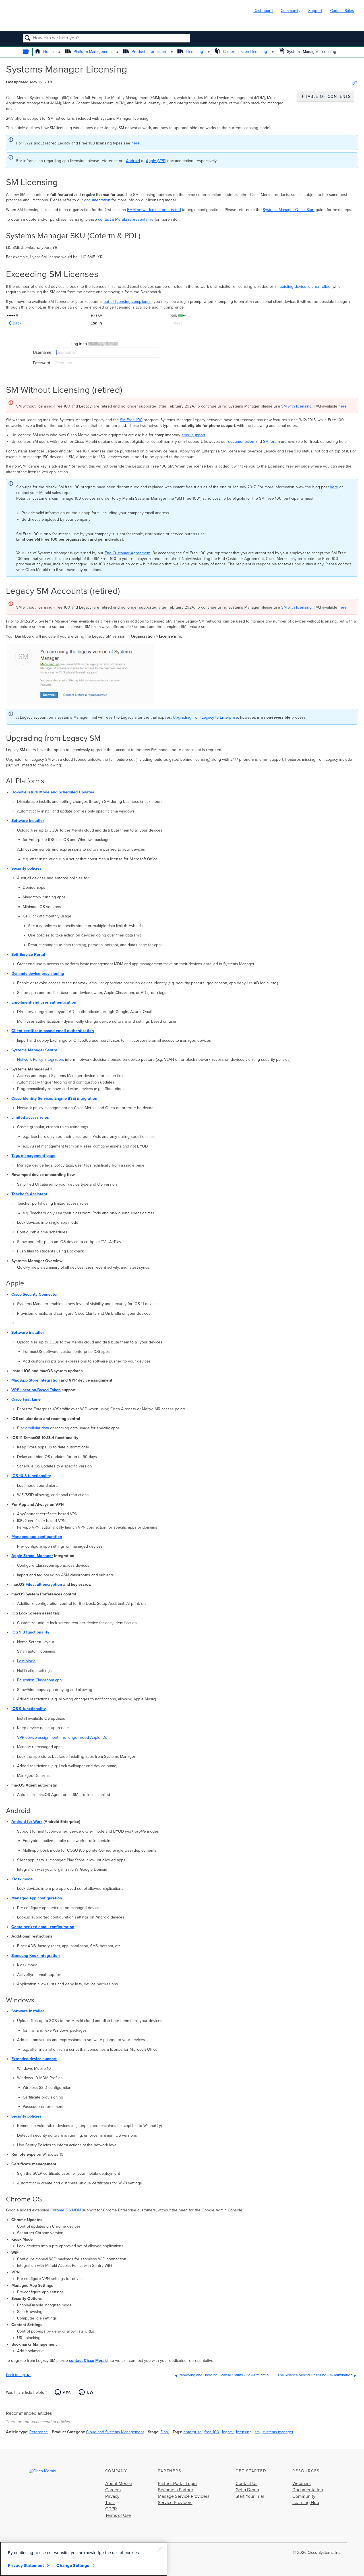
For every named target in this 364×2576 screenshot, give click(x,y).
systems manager (278, 2432)
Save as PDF (354, 84)
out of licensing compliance (128, 302)
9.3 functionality (34, 1632)
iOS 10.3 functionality (31, 1476)
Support (315, 11)
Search (28, 38)
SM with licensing (296, 406)
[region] (84, 2559)
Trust (110, 2503)
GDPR (111, 2509)
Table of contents (327, 97)
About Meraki (119, 2484)
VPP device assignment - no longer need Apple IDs (62, 1737)
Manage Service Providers (184, 2496)
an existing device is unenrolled (302, 287)
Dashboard (263, 11)
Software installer (28, 1333)
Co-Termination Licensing (245, 52)
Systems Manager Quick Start (289, 210)
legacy (228, 2432)
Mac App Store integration (36, 1380)
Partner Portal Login (177, 2484)
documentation (97, 200)
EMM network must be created (154, 210)
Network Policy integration (40, 1059)
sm (257, 2432)
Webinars (301, 2484)
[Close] (160, 2549)
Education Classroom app (39, 1680)
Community (290, 11)
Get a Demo (247, 2490)
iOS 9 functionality (29, 1709)
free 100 (212, 2432)
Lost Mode (26, 1661)
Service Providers (175, 2503)
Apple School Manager (32, 1556)
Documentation (308, 2490)
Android (133, 161)
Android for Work (27, 1822)
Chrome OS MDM (66, 2210)
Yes (67, 2393)
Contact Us (246, 2484)
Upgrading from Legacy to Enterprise (205, 717)
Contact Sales (342, 11)
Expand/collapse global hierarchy (29, 52)
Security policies (26, 2116)
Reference (39, 2432)
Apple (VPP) (156, 161)
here (136, 143)
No (90, 2393)
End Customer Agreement (128, 553)
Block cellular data (33, 1428)
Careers (113, 2490)
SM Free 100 (131, 420)
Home (48, 52)
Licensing (195, 52)
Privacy (112, 2496)
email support (193, 435)
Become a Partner (175, 2490)
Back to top (15, 2375)
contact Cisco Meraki (88, 2361)
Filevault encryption (44, 1584)
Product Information (149, 52)
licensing (244, 2432)
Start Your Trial (250, 2496)
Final (165, 2432)
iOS (15, 1632)
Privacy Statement (26, 2565)
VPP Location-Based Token (36, 1390)
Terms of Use (118, 2515)
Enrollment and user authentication (44, 1002)
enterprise (193, 2432)
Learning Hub (306, 2503)
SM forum (271, 442)
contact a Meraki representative (126, 219)
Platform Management (93, 52)
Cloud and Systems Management (115, 2432)
